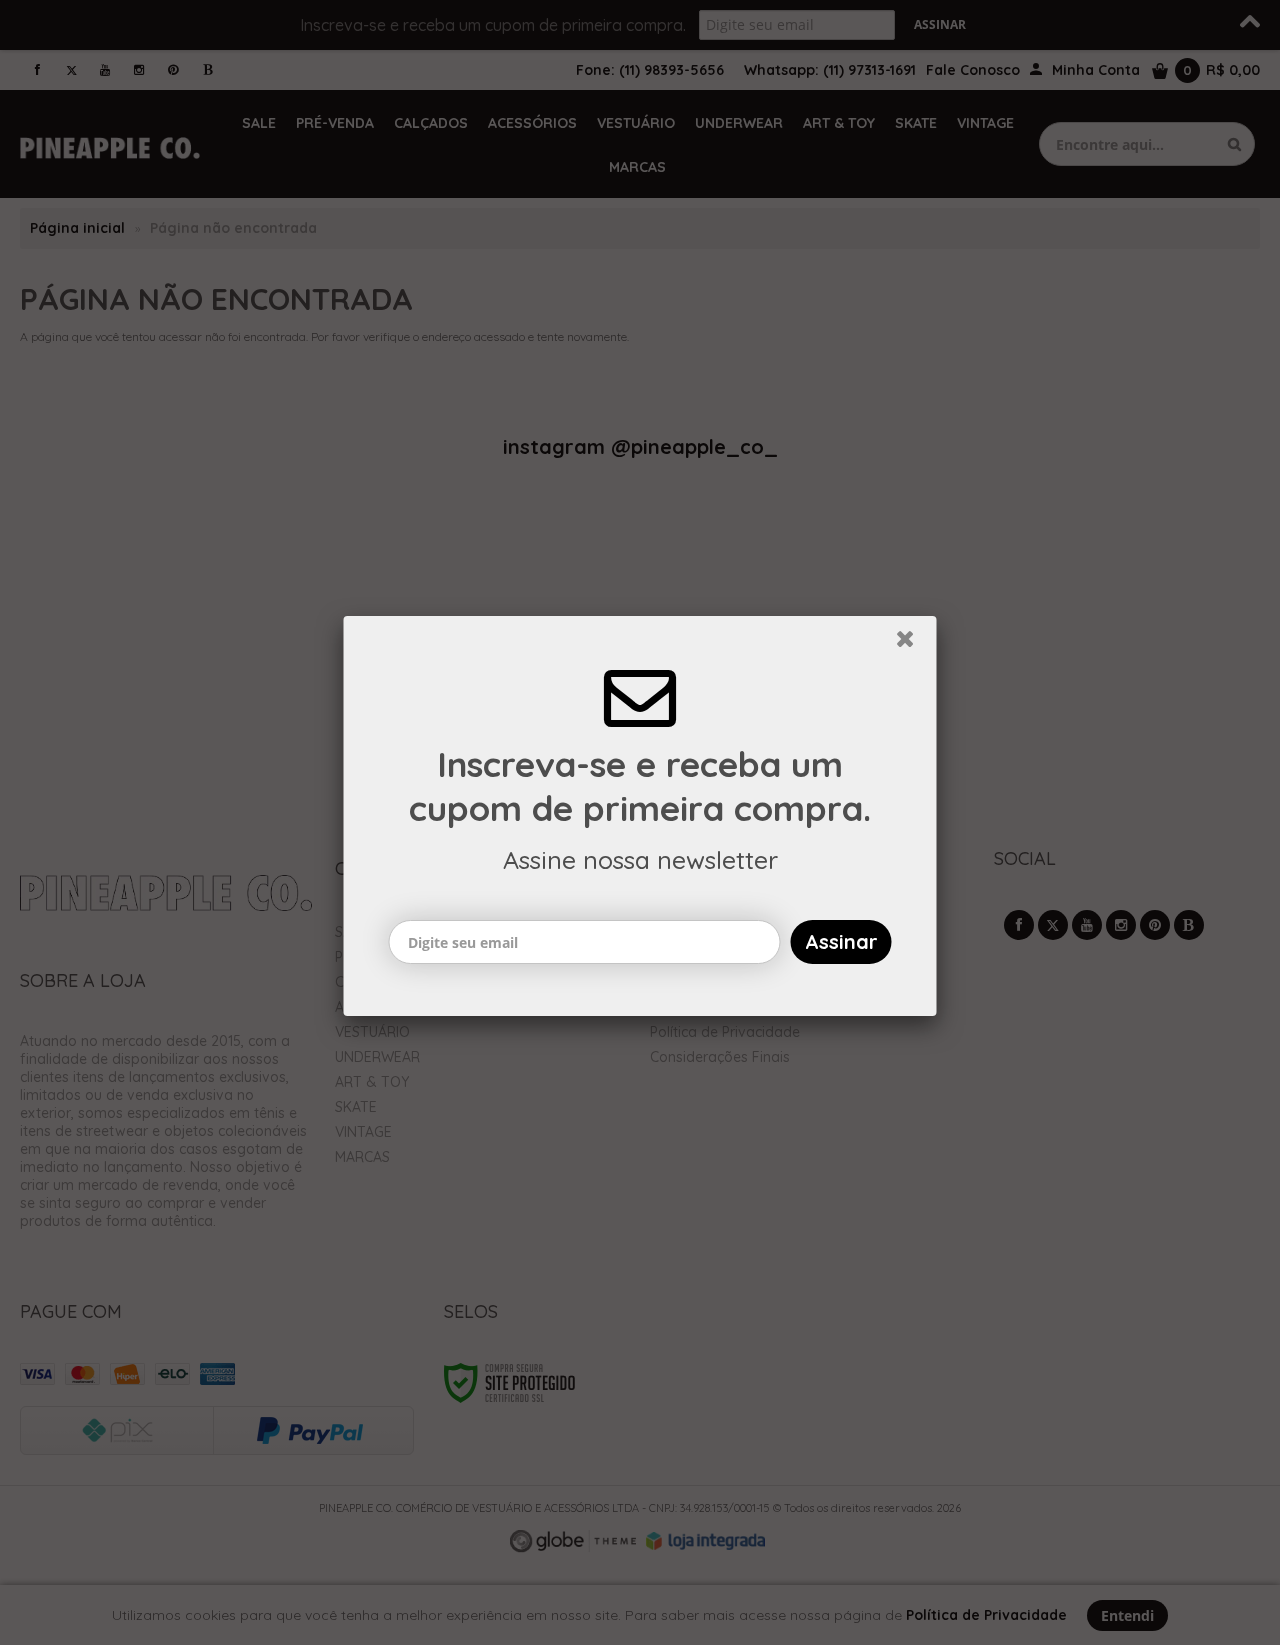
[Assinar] (841, 948)
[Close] (914, 650)
